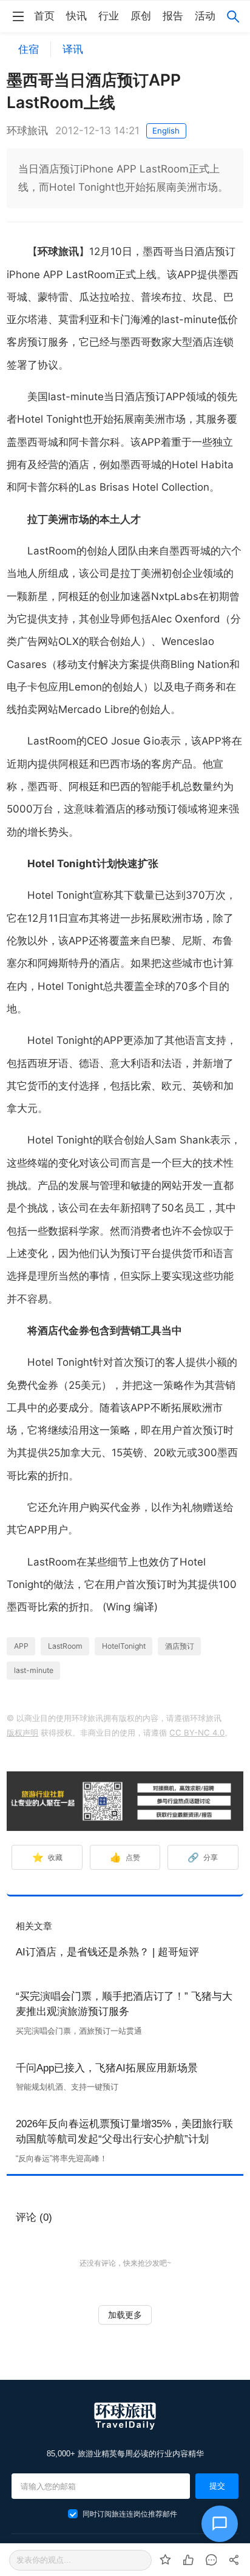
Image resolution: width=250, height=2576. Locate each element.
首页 (44, 16)
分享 (203, 1857)
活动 (205, 16)
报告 (173, 16)
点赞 (125, 1857)
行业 (109, 16)
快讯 (76, 16)
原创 (141, 16)
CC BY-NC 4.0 (197, 1733)
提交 (217, 2486)
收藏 (48, 1857)
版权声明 (22, 1733)
